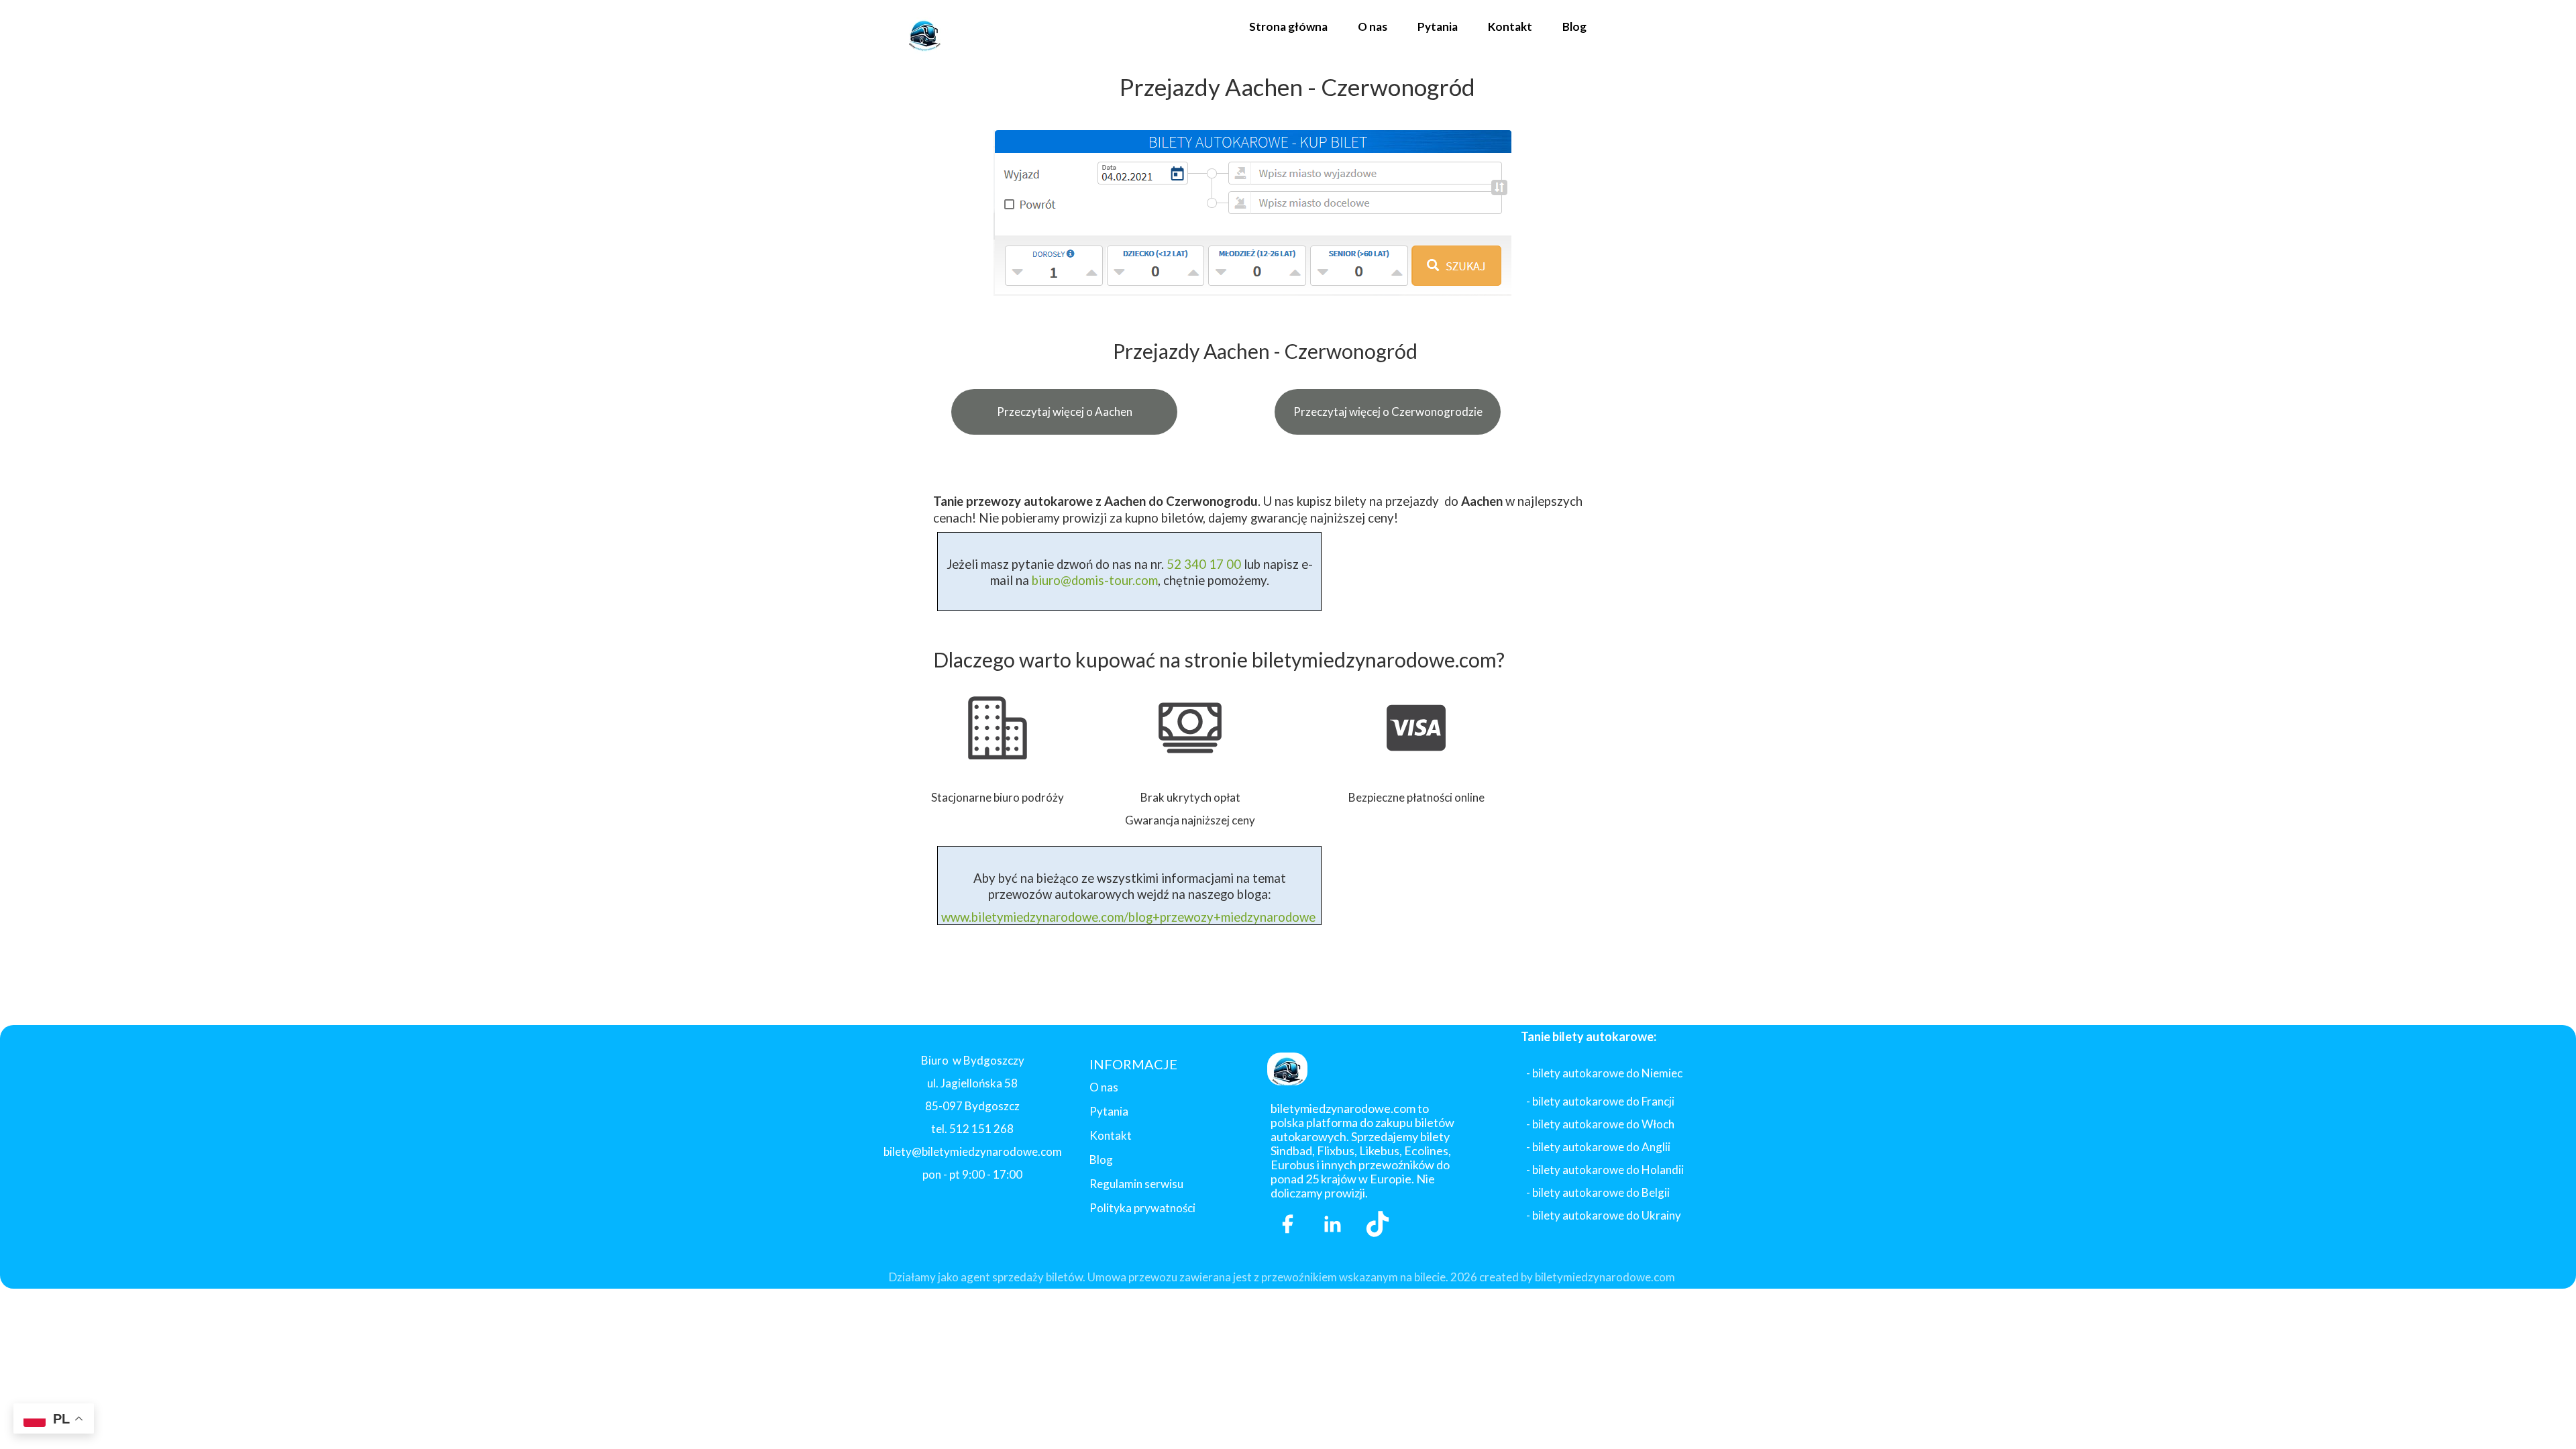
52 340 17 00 (1202, 564)
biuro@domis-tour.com (1095, 580)
